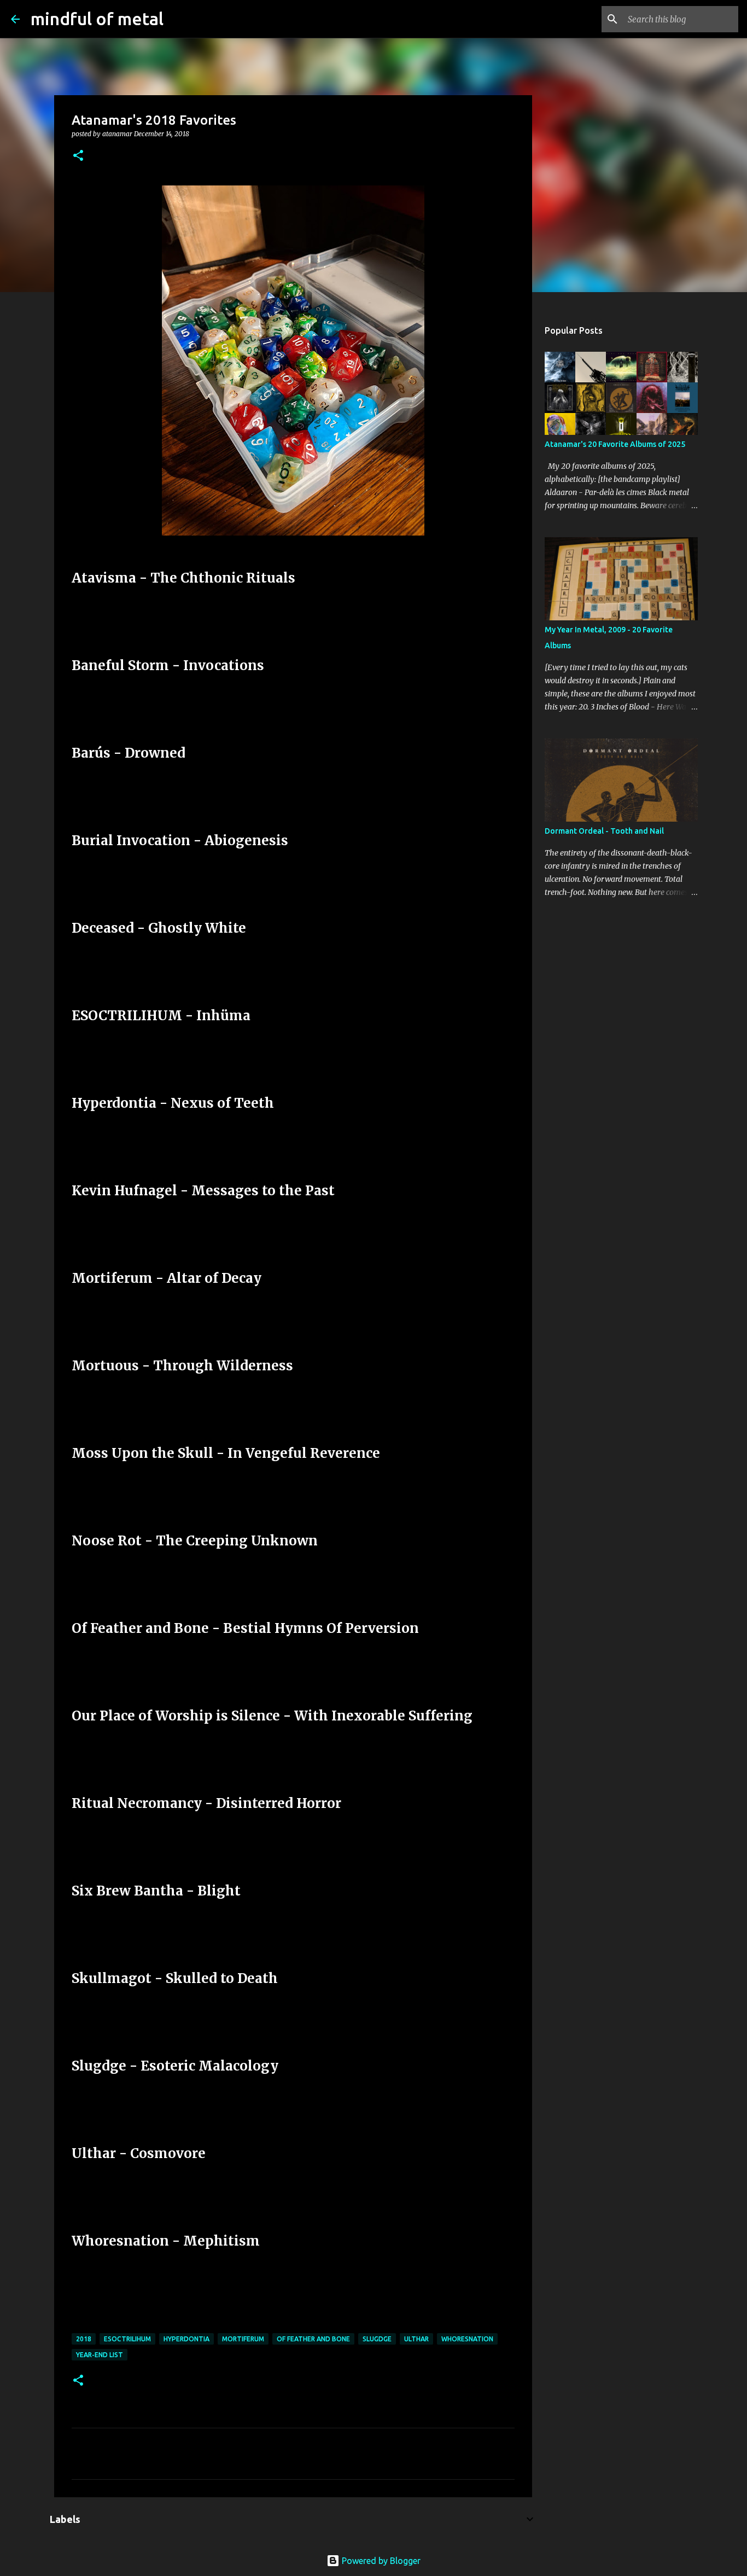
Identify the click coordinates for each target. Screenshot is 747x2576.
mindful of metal (97, 19)
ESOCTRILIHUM (127, 2339)
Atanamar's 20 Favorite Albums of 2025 (615, 444)
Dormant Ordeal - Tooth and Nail (604, 831)
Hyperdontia (186, 2339)
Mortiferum (243, 2339)
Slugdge (377, 2339)
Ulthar (416, 2339)
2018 (84, 2339)
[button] (78, 156)
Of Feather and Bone (313, 2339)
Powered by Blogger (380, 2561)
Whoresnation (467, 2339)
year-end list (100, 2355)
